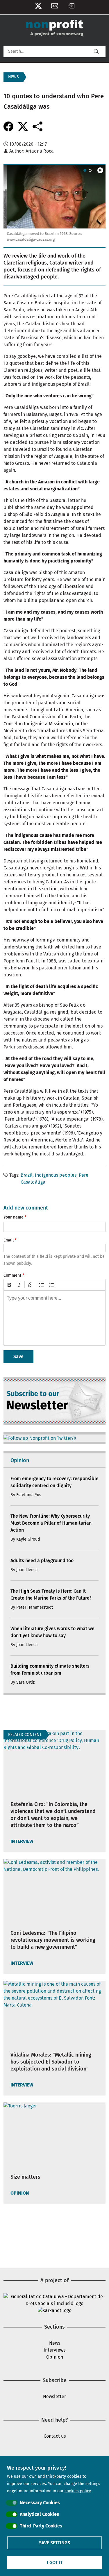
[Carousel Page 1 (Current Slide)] (85, 170)
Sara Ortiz (25, 1682)
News (55, 2343)
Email (9, 1240)
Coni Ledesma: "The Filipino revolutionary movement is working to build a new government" (53, 1940)
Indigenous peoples (56, 1175)
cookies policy (78, 2491)
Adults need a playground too (42, 1561)
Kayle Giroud (28, 1539)
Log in (71, 7)
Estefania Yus (29, 1495)
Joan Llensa (27, 1570)
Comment (12, 1275)
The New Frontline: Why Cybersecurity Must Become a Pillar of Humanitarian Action (51, 1523)
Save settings (54, 2543)
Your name (14, 1217)
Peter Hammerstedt (35, 1607)
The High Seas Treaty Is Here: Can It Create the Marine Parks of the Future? (51, 1595)
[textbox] (54, 1318)
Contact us (55, 2436)
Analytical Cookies (39, 2514)
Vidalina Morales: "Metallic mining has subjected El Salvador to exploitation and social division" (51, 2062)
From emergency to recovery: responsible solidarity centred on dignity (54, 1482)
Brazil (27, 1175)
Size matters (25, 2177)
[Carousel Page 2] (90, 170)
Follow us (38, 7)
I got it (55, 2562)
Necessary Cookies (40, 2503)
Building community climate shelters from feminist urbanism (50, 1670)
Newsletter (55, 7)
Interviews (54, 2350)
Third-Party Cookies (41, 2526)
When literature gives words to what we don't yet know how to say (52, 1632)
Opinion (55, 2357)
